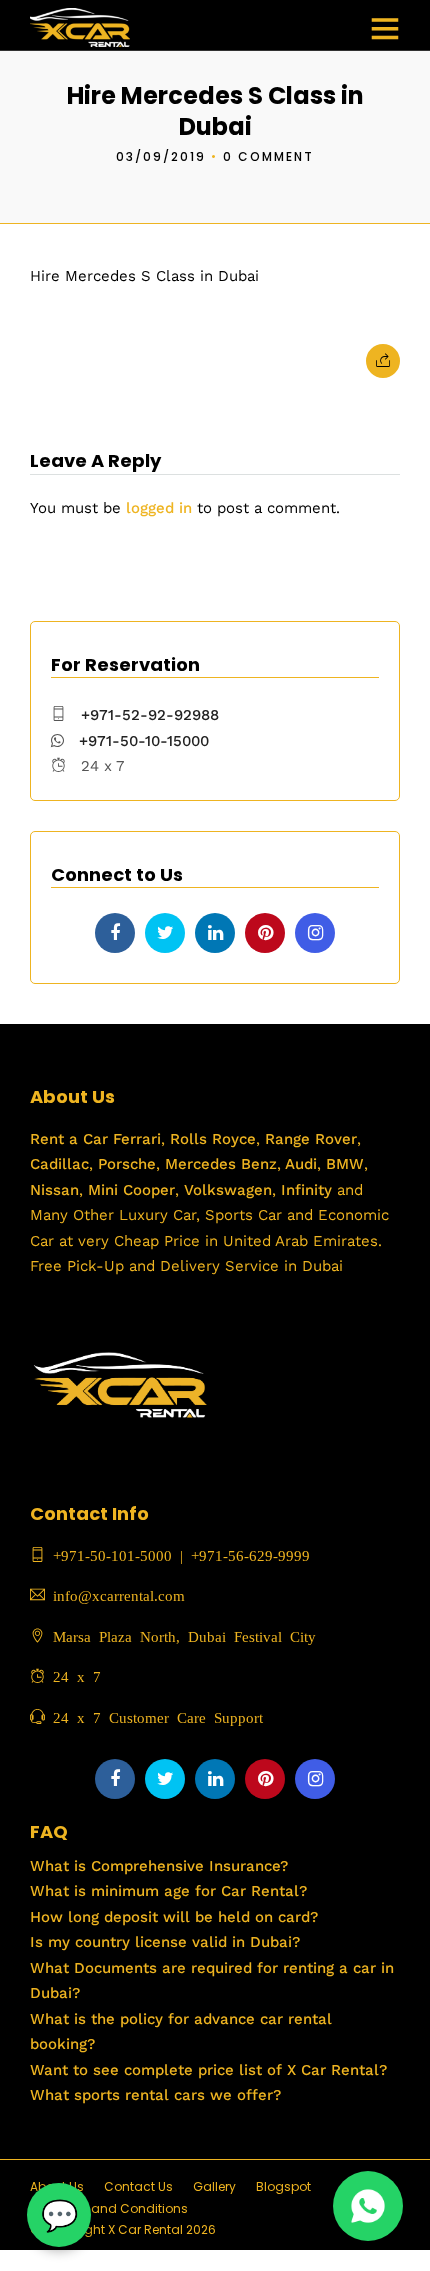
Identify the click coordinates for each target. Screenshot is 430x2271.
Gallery (214, 2186)
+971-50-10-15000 (141, 741)
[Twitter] (165, 933)
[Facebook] (115, 933)
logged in (159, 508)
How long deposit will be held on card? (174, 1917)
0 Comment (268, 156)
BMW (342, 1164)
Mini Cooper (131, 1190)
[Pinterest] (265, 933)
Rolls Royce (213, 1139)
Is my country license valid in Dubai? (165, 1942)
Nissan (54, 1190)
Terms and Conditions (119, 2208)
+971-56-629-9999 (250, 1554)
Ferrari (134, 1139)
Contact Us (138, 2186)
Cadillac (59, 1164)
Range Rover (308, 1139)
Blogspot (283, 2186)
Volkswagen (228, 1190)
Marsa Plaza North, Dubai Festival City (180, 1635)
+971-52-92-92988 (150, 715)
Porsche (124, 1164)
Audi (299, 1164)
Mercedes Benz (218, 1164)
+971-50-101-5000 (108, 1554)
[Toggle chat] (59, 2215)
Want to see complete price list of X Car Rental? (208, 2070)
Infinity (306, 1190)
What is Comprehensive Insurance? (159, 1866)
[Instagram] (315, 933)
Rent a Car (69, 1139)
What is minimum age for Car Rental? (168, 1891)
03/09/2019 (161, 156)
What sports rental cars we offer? (155, 2095)
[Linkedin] (215, 933)
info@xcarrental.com (119, 1594)
